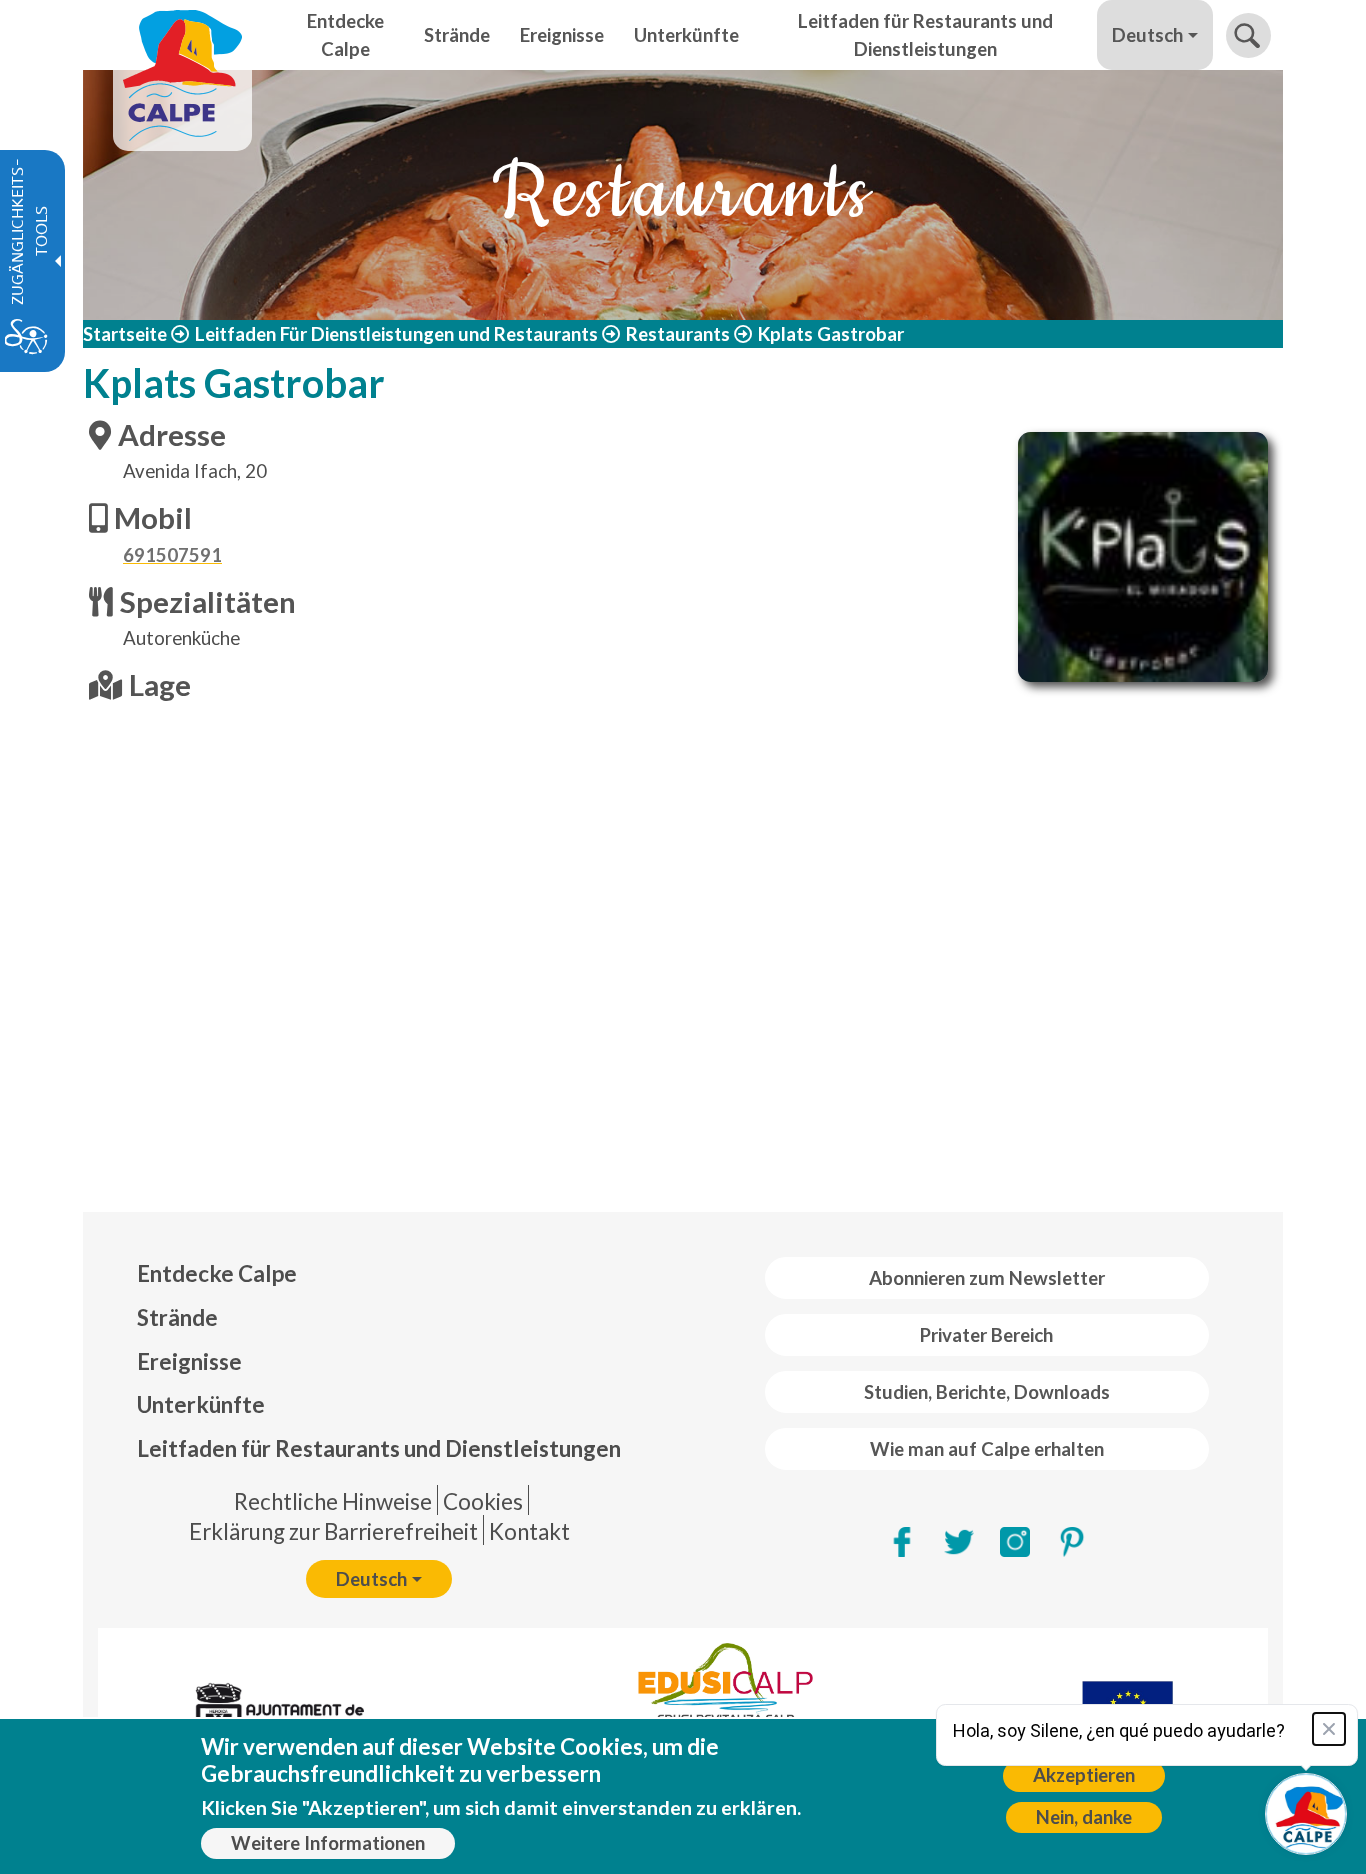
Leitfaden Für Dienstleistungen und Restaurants (396, 334)
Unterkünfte (201, 1404)
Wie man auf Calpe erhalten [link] (987, 1449)
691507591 (172, 555)
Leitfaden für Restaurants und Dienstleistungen (379, 1448)
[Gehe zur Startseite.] (182, 35)
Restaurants (678, 334)
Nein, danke (1084, 1817)
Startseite (125, 334)
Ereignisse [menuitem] (562, 35)
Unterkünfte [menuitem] (686, 35)
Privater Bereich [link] (986, 1335)
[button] (1248, 35)
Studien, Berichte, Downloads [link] (987, 1392)
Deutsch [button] (1147, 35)
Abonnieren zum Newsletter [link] (987, 1278)
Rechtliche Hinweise (333, 1501)
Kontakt (529, 1531)
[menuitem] (379, 1274)
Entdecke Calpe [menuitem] (345, 35)
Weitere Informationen (328, 1843)
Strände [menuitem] (457, 35)
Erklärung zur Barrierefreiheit (333, 1531)
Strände (177, 1317)
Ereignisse (189, 1361)
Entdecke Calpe (217, 1273)
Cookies (483, 1501)
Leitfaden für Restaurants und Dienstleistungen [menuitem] (925, 35)
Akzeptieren (1084, 1775)
